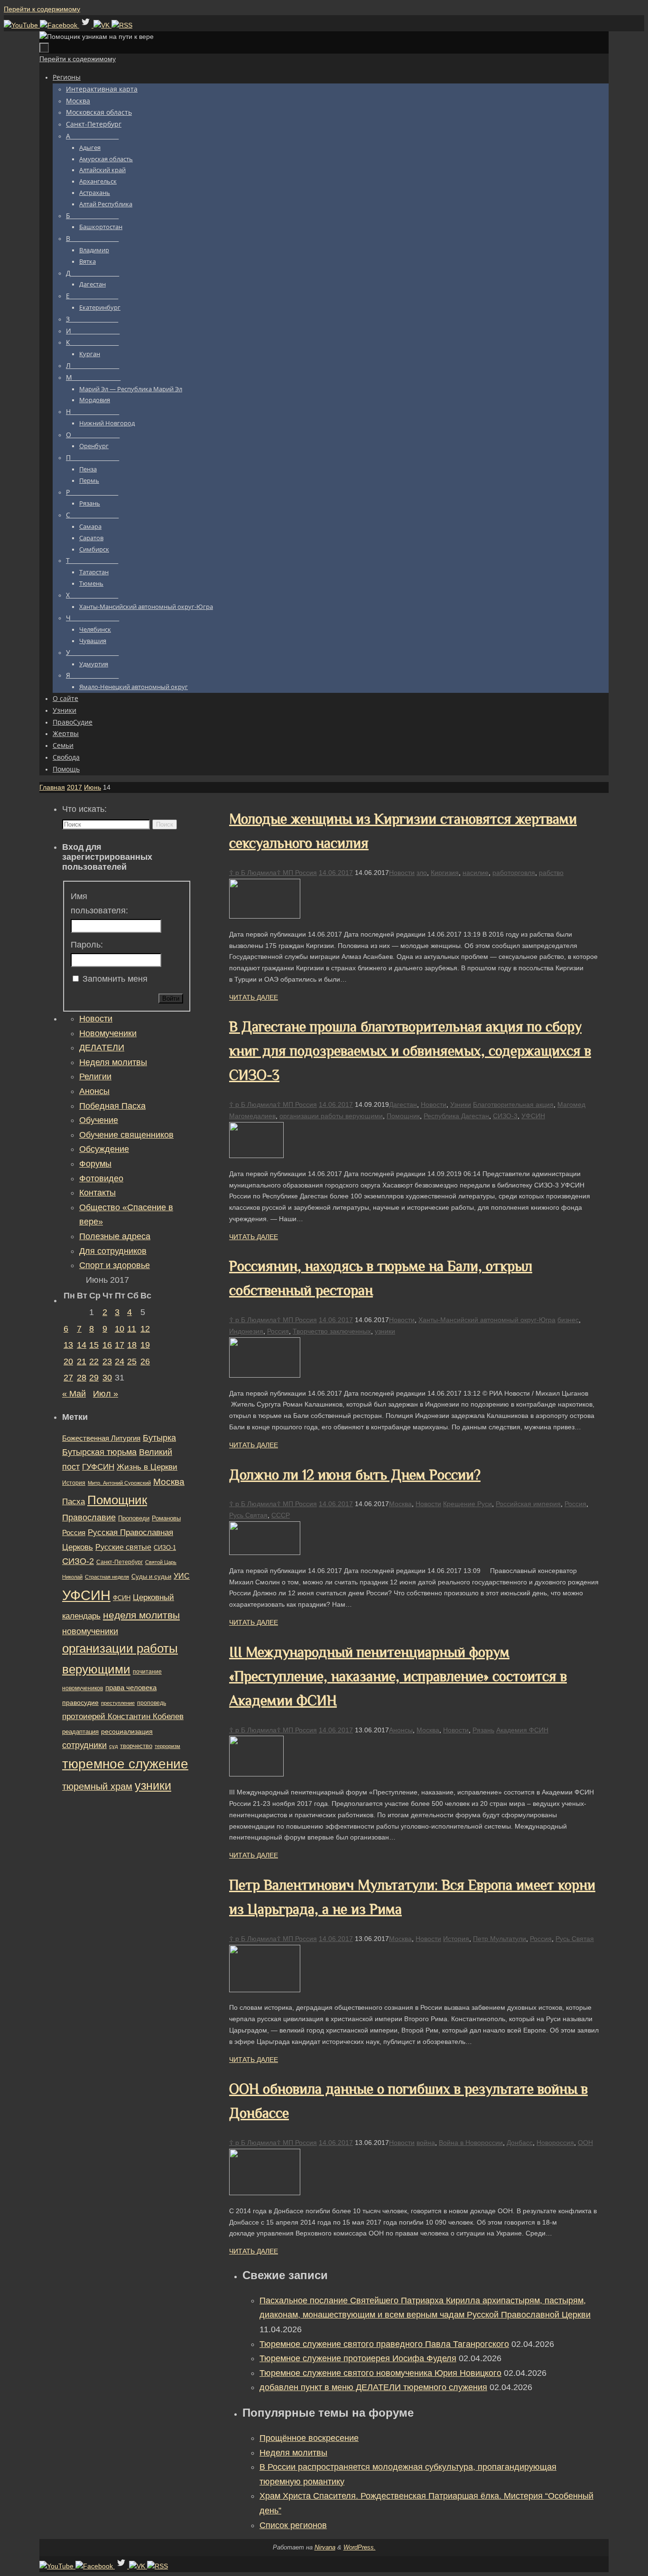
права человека (131, 1688)
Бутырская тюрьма (99, 1452)
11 (132, 1329)
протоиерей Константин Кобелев (123, 1716)
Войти (171, 998)
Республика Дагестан (456, 1116)
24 (120, 1362)
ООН (585, 2143)
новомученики (90, 1631)
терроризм (167, 1746)
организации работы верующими (331, 1116)
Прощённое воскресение (309, 2438)
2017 (74, 787)
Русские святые (123, 1547)
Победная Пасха (112, 1106)
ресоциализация (127, 1731)
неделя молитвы (141, 1615)
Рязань (483, 1730)
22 (94, 1362)
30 (107, 1378)
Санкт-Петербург (120, 1562)
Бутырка (159, 1438)
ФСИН (122, 1598)
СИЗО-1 (165, 1548)
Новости (402, 873)
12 (145, 1329)
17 (120, 1345)
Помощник (403, 1116)
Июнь (93, 787)
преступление (118, 1703)
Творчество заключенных (332, 1331)
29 (94, 1378)
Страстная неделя (107, 1577)
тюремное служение (125, 1764)
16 (107, 1345)
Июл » (106, 1394)
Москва (400, 1504)
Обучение (99, 1120)
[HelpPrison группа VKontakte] (102, 25)
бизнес (568, 1320)
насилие (476, 873)
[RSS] (122, 25)
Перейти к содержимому (42, 9)
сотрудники (84, 1745)
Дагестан (403, 1104)
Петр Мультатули (500, 1939)
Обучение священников (126, 1135)
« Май (74, 1394)
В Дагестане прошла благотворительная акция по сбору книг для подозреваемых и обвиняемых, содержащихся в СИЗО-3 (410, 1051)
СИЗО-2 (78, 1561)
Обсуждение (104, 1149)
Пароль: (87, 945)
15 (94, 1345)
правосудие (80, 1702)
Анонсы (401, 1730)
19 (145, 1345)
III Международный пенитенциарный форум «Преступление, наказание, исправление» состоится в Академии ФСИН (398, 1676)
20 (68, 1362)
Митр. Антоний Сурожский (119, 1483)
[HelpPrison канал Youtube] (22, 25)
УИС (182, 1576)
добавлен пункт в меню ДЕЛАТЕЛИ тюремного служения (373, 2387)
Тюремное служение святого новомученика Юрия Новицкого (380, 2373)
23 (107, 1362)
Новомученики (108, 1033)
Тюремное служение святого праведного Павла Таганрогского (384, 2344)
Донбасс (520, 2143)
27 (68, 1378)
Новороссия (555, 2143)
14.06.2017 (336, 873)
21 (82, 1362)
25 (132, 1362)
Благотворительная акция (513, 1104)
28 (82, 1378)
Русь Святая (248, 1515)
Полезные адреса (115, 1236)
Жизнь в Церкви (147, 1467)
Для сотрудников (113, 1251)
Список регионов (293, 2525)
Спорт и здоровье (115, 1265)
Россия (278, 1331)
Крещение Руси (467, 1504)
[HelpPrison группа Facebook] (60, 25)
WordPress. (360, 2547)
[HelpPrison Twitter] (86, 25)
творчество (136, 1746)
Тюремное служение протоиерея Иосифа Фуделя (358, 2358)
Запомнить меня (115, 979)
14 (82, 1345)
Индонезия (246, 1331)
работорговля (514, 873)
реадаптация (80, 1732)
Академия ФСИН (522, 1730)
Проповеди (134, 1518)
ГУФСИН (98, 1467)
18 (132, 1345)
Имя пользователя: (99, 904)
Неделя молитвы (293, 2453)
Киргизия (445, 873)
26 (145, 1362)
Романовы (166, 1518)
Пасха (74, 1502)
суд (113, 1746)
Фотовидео (101, 1178)
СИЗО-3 (505, 1116)
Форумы (95, 1164)
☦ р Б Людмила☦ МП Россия (273, 873)
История (456, 1939)
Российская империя (528, 1504)
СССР (281, 1515)
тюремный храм (97, 1786)
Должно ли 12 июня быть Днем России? (355, 1475)
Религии (95, 1076)
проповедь (152, 1703)
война (426, 2143)
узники (385, 1331)
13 (68, 1345)
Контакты (97, 1193)
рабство (551, 873)
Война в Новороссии (471, 2143)
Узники (461, 1104)
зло (422, 873)
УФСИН (533, 1116)
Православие (89, 1518)
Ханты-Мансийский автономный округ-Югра (487, 1320)
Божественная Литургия (101, 1438)
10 (120, 1329)
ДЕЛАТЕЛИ (102, 1048)
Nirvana (325, 2547)
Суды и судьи (151, 1577)
